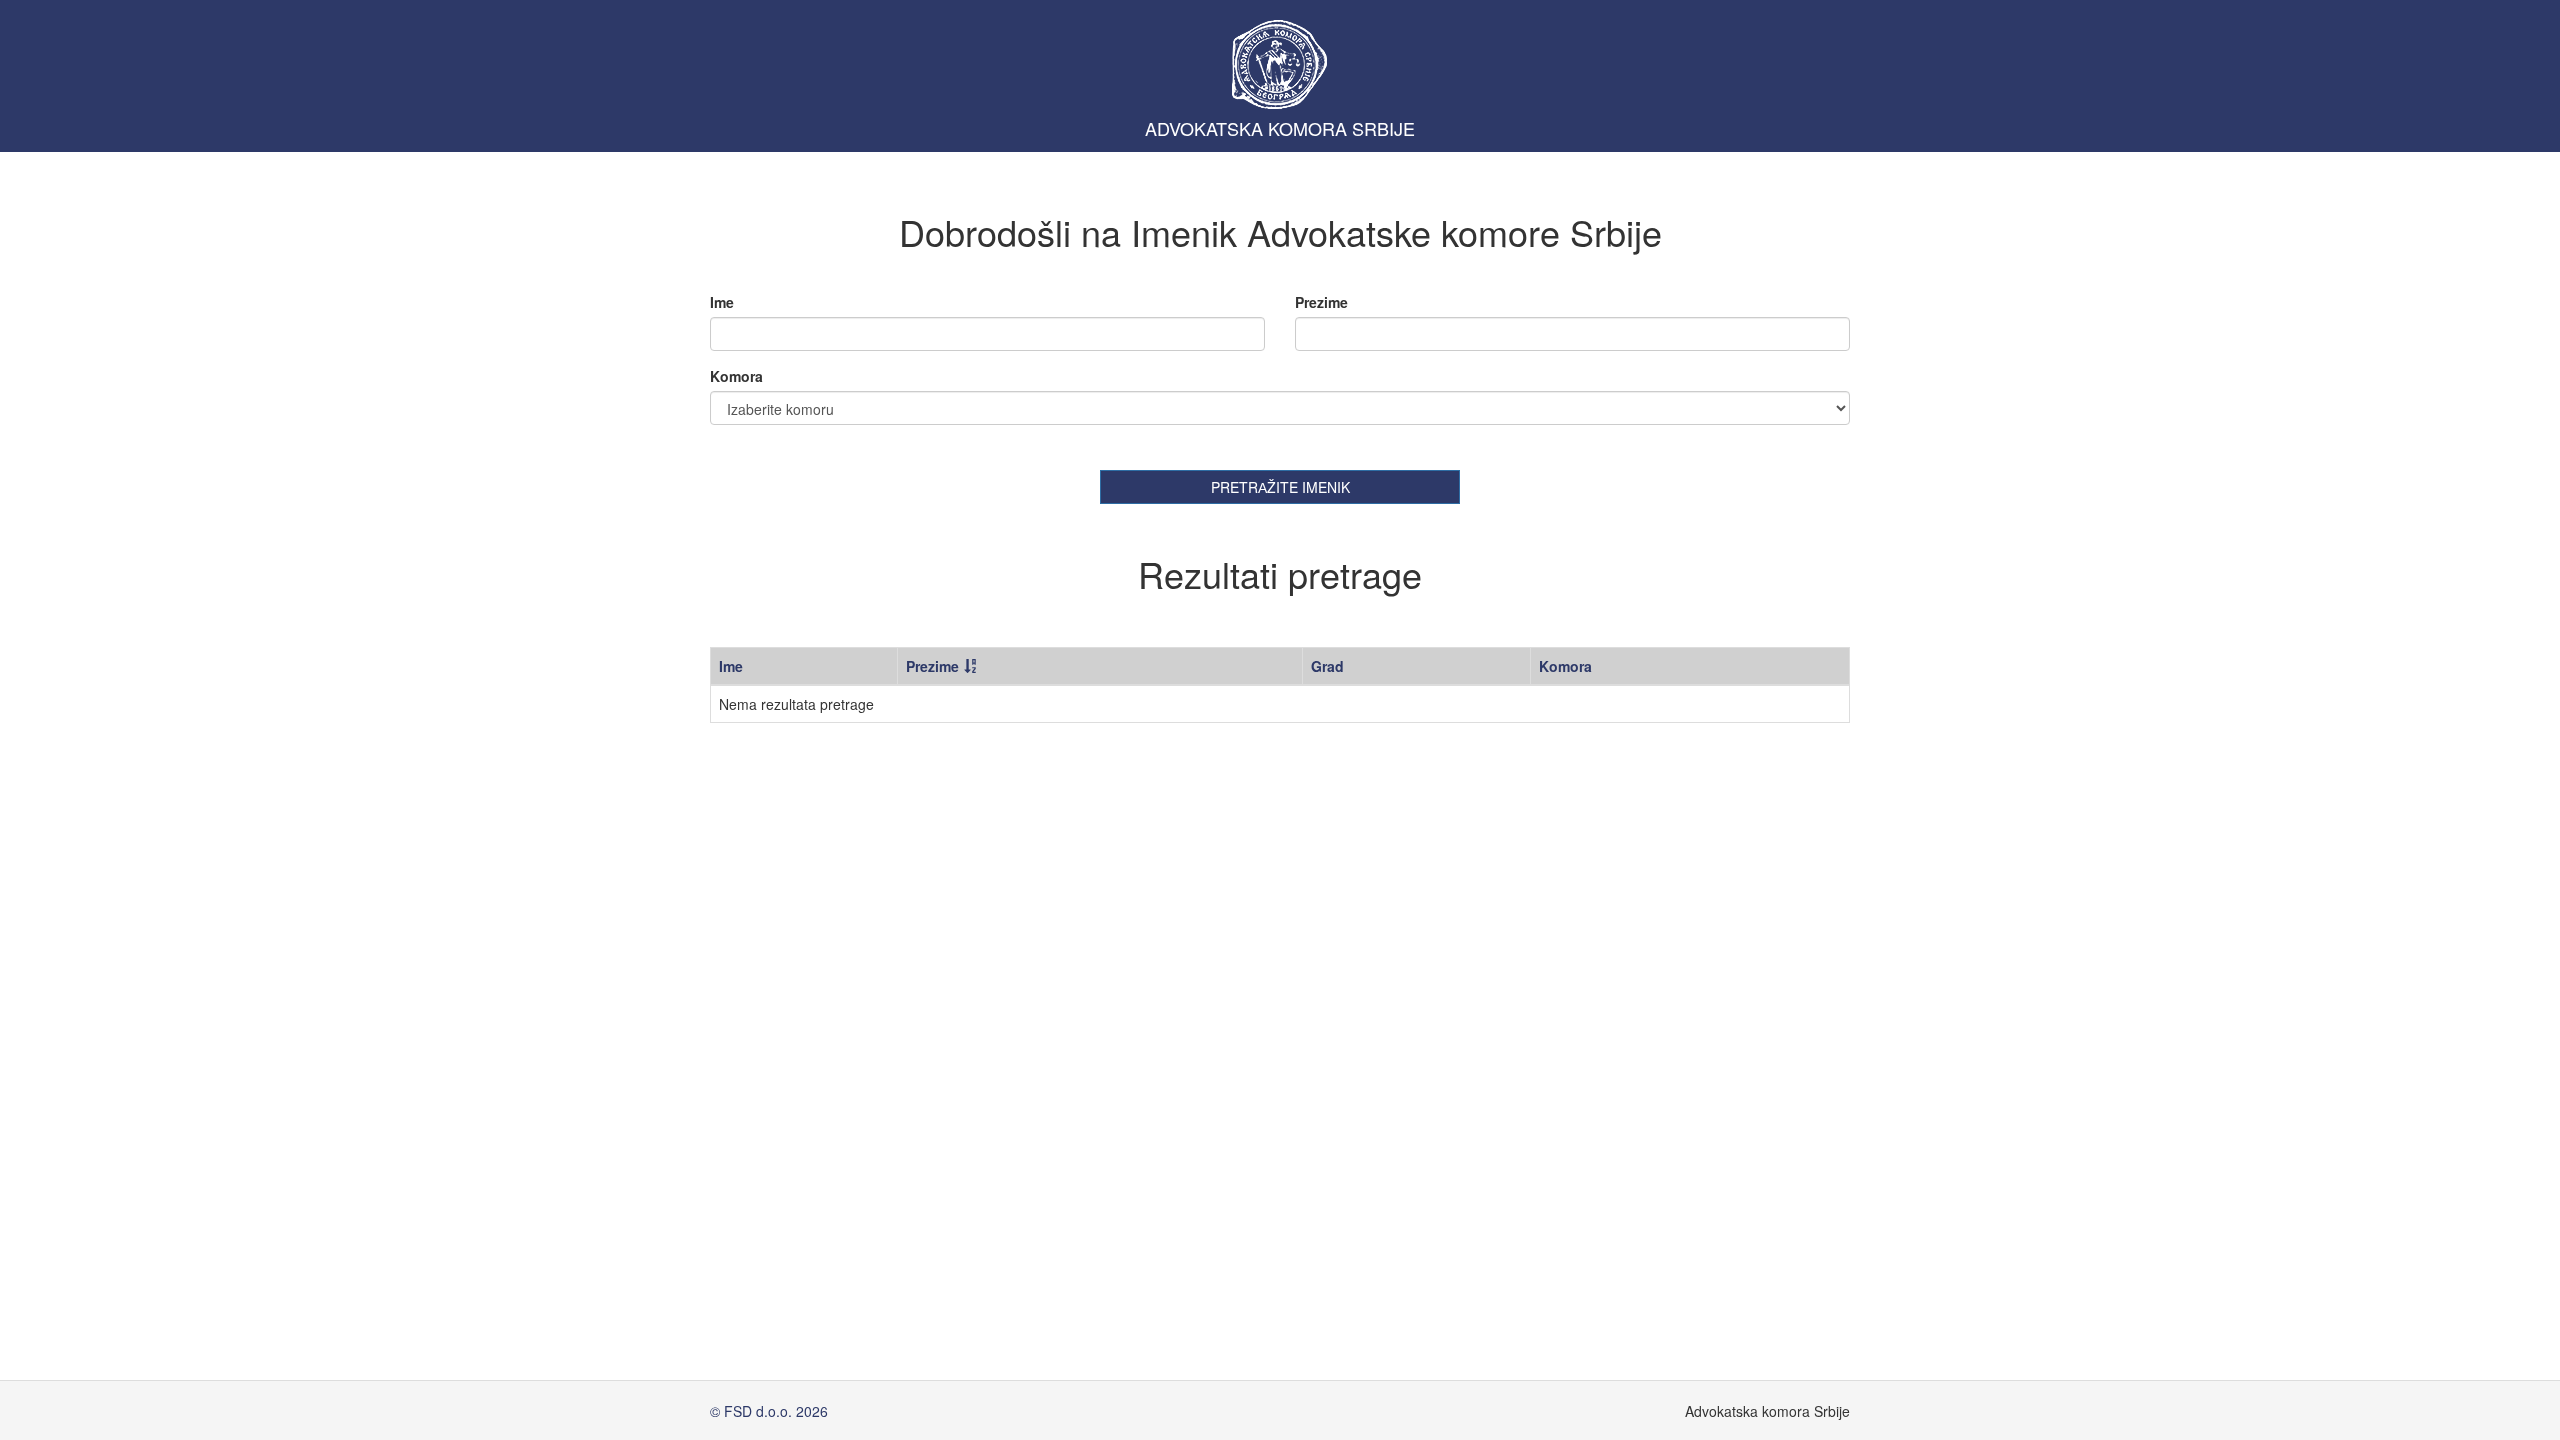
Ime (722, 302)
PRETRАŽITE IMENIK (1280, 487)
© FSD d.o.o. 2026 (769, 1411)
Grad (1327, 666)
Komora (736, 376)
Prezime (1321, 302)
